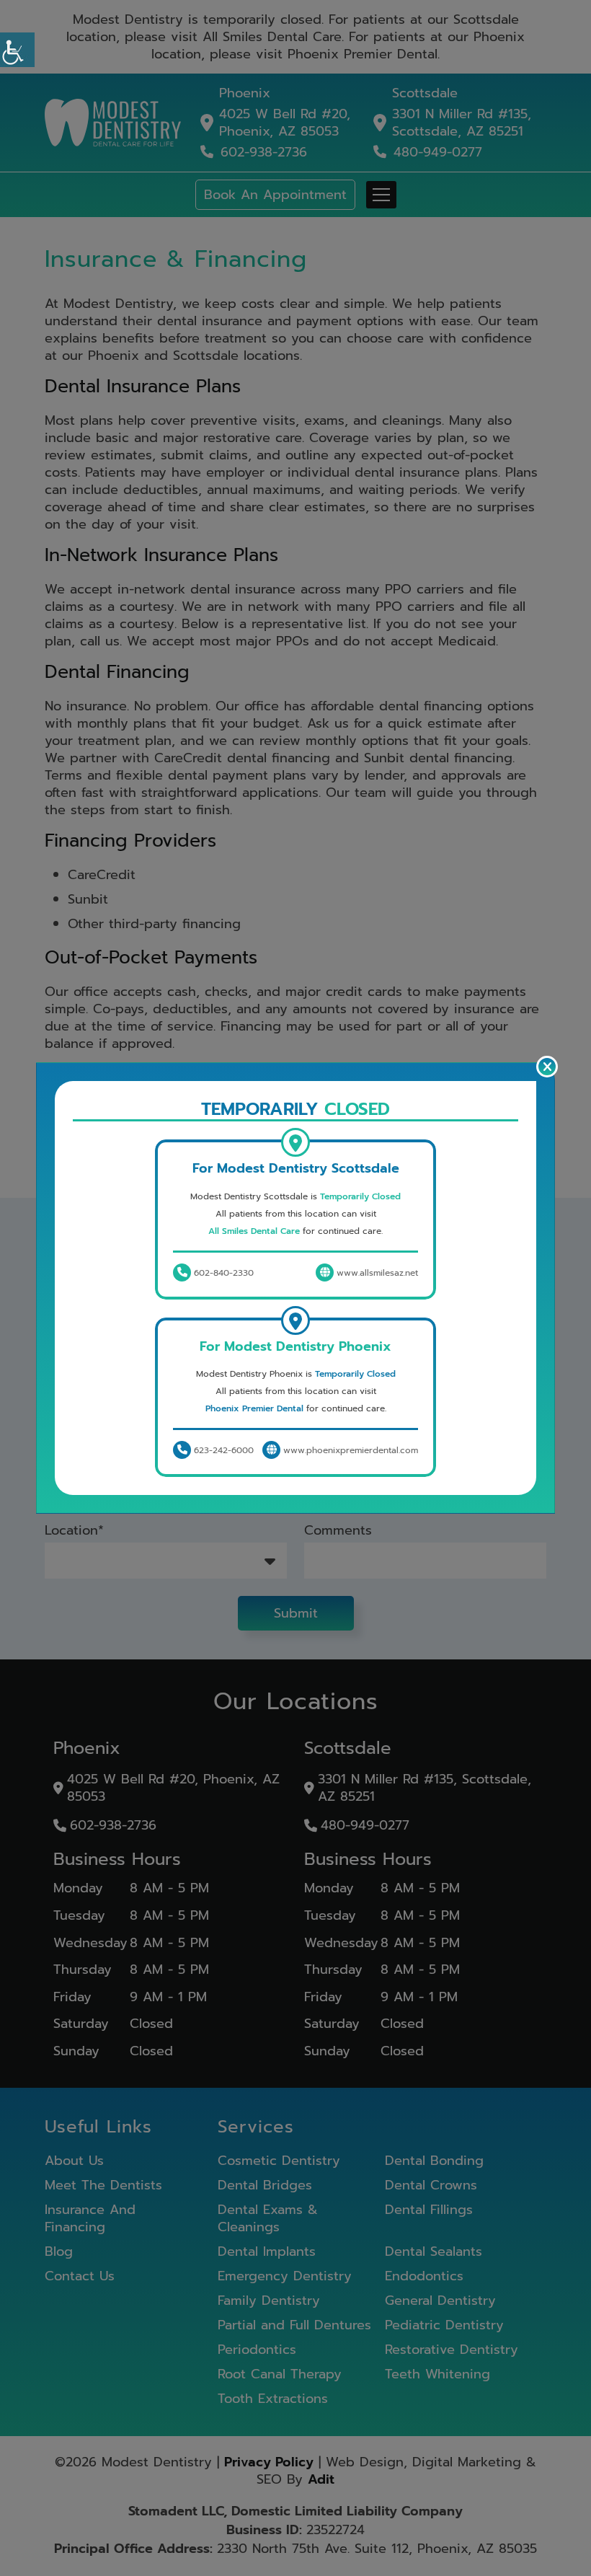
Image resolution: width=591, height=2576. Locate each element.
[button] (17, 50)
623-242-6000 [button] (222, 1450)
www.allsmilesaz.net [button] (376, 1273)
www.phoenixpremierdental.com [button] (349, 1450)
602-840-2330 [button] (222, 1273)
